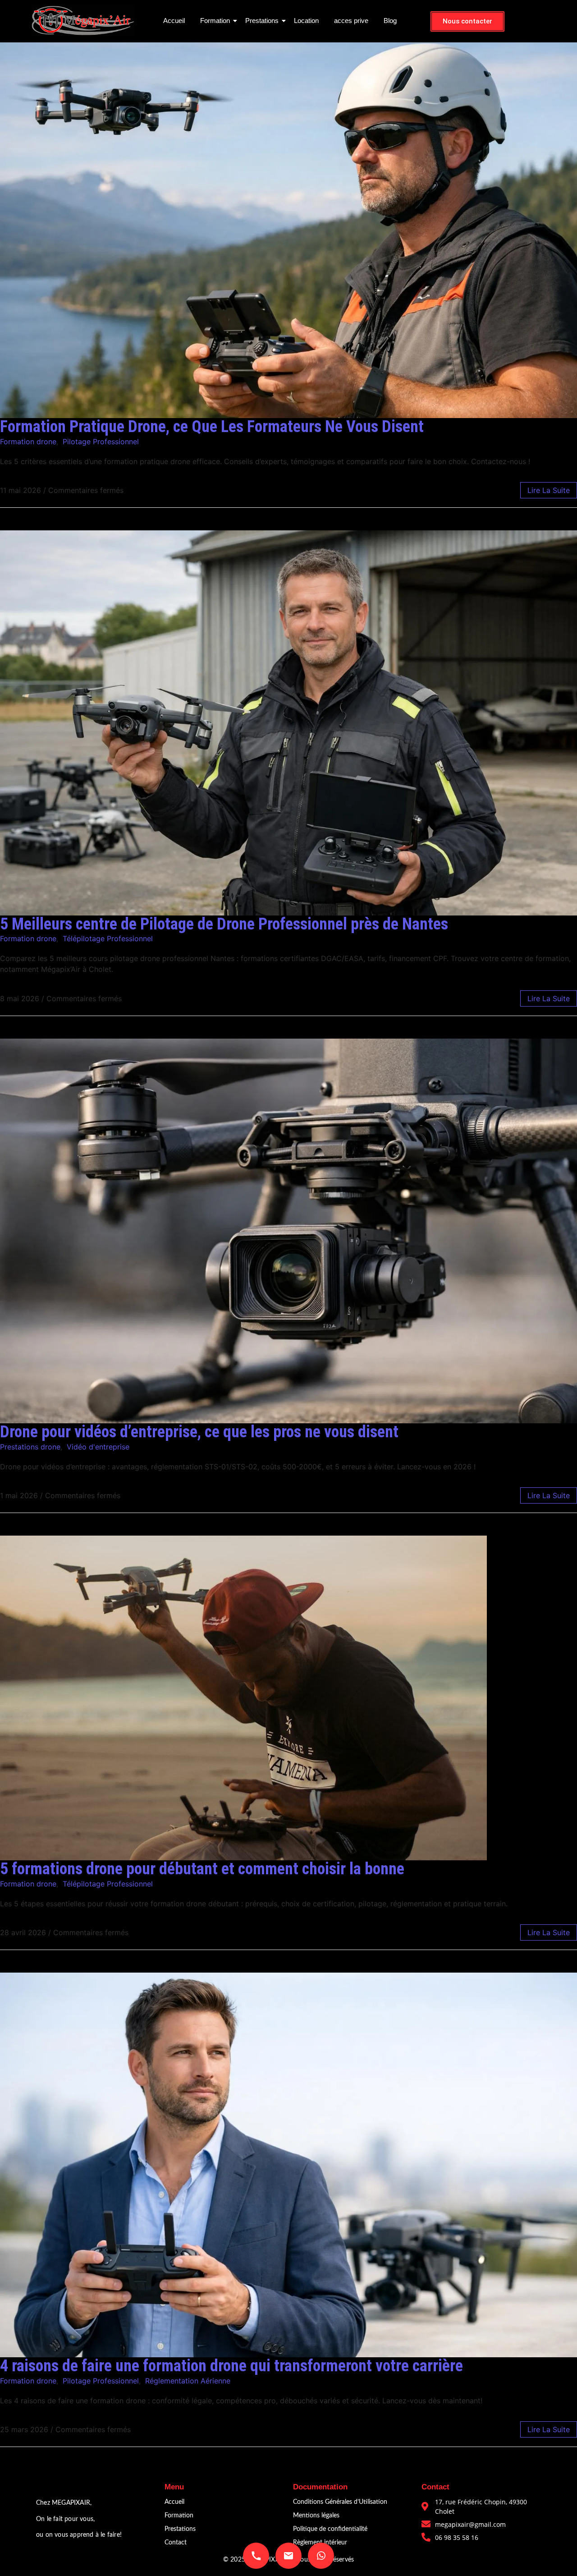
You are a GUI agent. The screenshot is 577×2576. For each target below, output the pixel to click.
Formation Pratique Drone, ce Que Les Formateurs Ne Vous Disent (212, 427)
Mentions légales (316, 2516)
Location (306, 21)
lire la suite (549, 490)
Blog (390, 21)
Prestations (262, 21)
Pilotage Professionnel (101, 442)
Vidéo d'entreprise (98, 1447)
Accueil (174, 21)
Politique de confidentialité (330, 2529)
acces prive (351, 21)
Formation (215, 21)
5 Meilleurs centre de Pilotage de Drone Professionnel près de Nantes (224, 924)
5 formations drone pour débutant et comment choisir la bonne (202, 1869)
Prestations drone (30, 1447)
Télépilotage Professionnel (108, 938)
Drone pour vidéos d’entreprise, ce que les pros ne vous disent (199, 1432)
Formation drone (28, 442)
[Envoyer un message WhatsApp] (321, 2556)
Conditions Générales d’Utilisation (340, 2502)
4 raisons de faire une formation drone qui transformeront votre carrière (231, 2366)
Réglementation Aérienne (188, 2381)
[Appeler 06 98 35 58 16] (256, 2556)
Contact (176, 2543)
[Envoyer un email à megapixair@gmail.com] (288, 2556)
